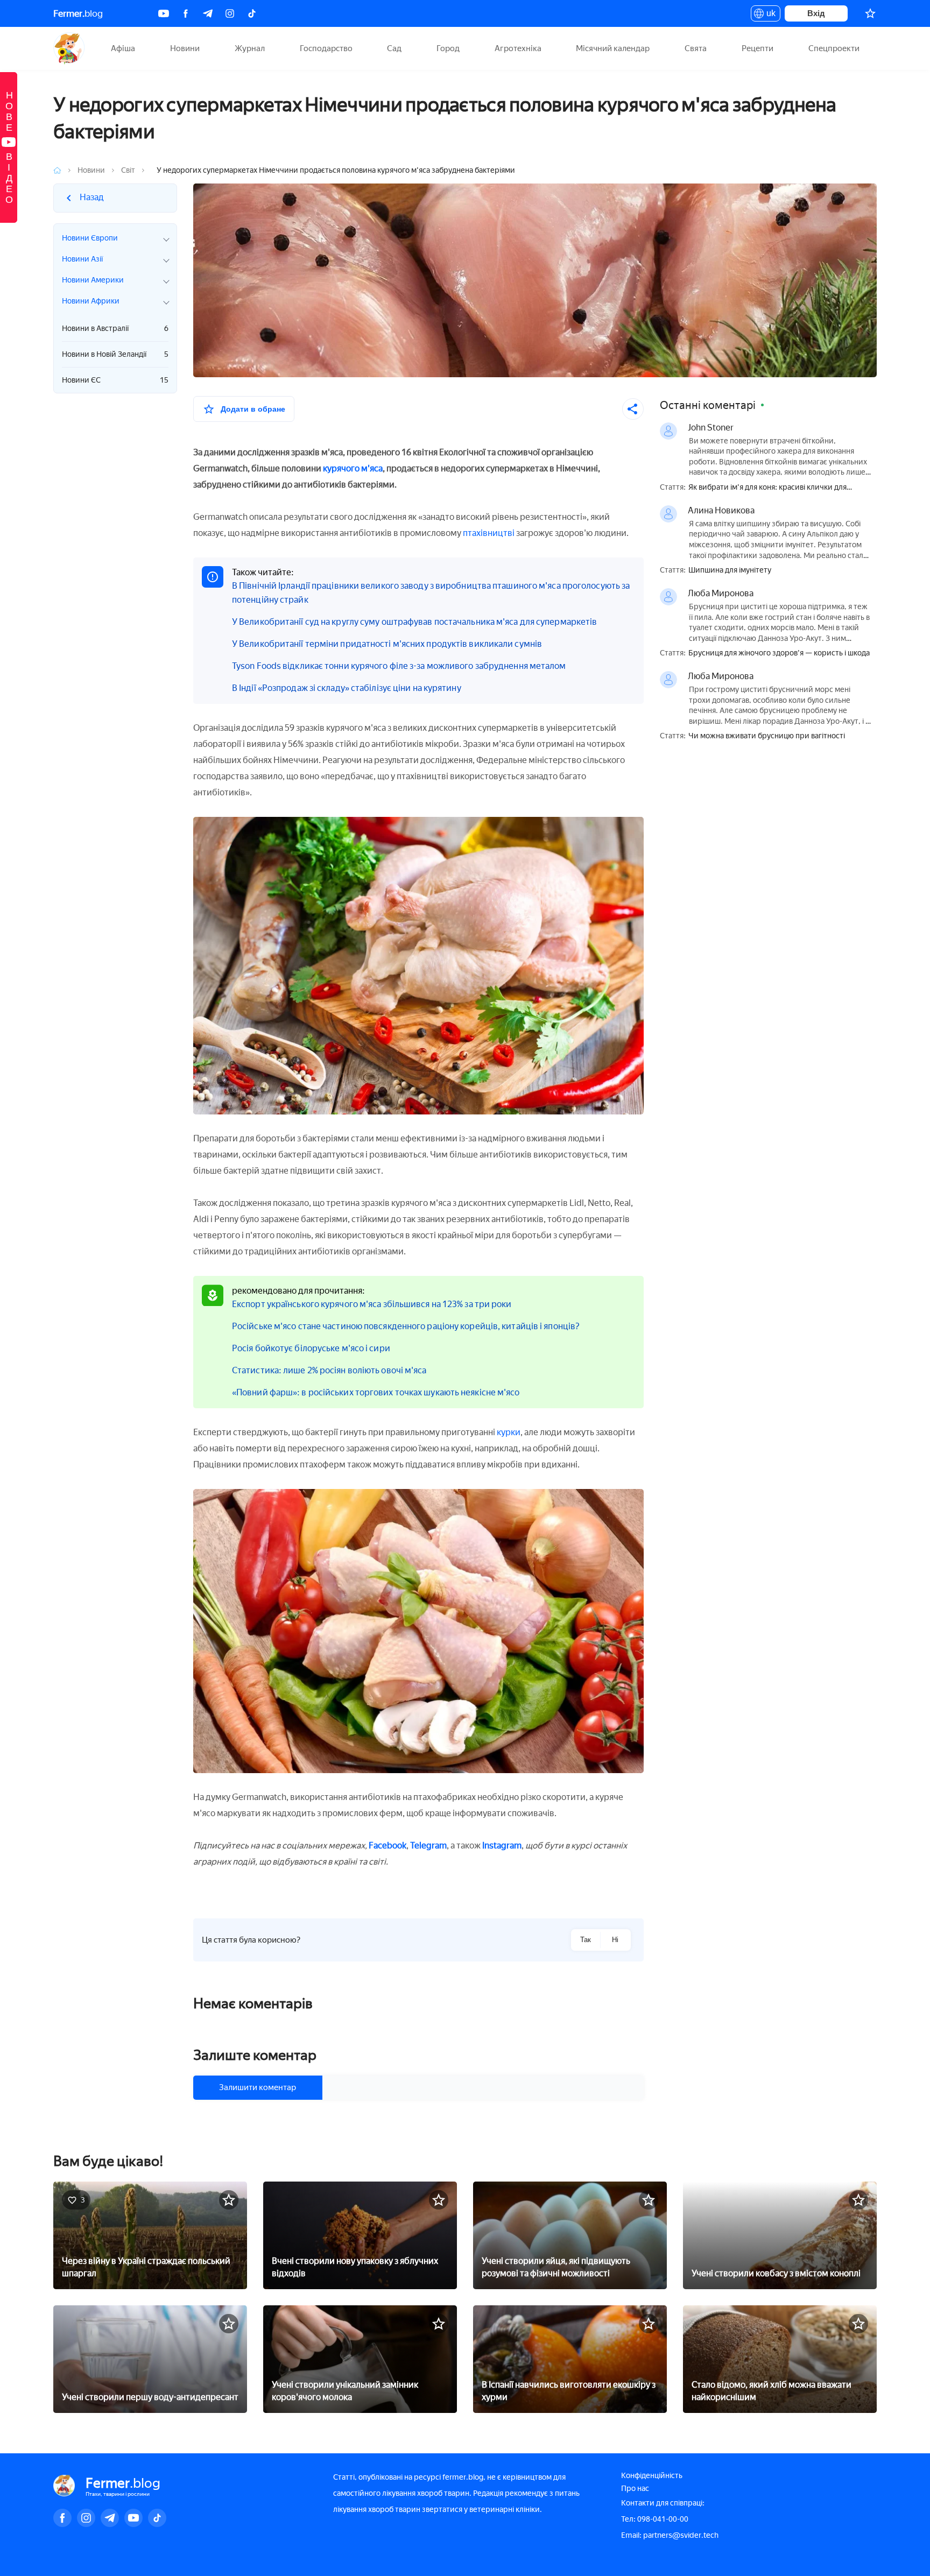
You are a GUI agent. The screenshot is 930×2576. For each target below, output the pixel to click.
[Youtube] (164, 13)
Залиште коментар (255, 2055)
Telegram (428, 1845)
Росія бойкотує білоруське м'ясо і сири (311, 1348)
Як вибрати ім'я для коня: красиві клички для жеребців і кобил (767, 488)
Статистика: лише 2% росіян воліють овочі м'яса (329, 1370)
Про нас (635, 2489)
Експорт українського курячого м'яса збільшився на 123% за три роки (372, 1304)
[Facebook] (186, 13)
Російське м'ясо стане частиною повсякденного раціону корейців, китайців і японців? (406, 1326)
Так (586, 1940)
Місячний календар (613, 48)
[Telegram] (208, 13)
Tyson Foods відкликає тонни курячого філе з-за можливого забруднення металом (399, 666)
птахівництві (489, 533)
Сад (394, 48)
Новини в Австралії (115, 329)
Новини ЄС (115, 380)
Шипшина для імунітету (730, 570)
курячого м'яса (353, 468)
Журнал (250, 48)
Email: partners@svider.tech (670, 2535)
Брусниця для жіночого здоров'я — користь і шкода (779, 653)
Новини (185, 48)
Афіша (123, 48)
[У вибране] (229, 2200)
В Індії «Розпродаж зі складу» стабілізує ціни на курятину (347, 688)
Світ (128, 170)
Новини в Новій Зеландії (115, 354)
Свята (696, 48)
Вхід (816, 13)
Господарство (326, 48)
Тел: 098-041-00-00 (655, 2519)
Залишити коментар (258, 2087)
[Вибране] (870, 13)
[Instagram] (230, 13)
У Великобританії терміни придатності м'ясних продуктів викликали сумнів (387, 644)
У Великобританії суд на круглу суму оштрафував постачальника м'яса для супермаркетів (414, 622)
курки (509, 1432)
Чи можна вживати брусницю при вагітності (767, 736)
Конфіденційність (652, 2476)
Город (448, 48)
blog (78, 13)
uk (768, 15)
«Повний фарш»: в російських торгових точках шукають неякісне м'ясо (376, 1392)
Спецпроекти (834, 48)
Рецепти (758, 48)
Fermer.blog (69, 48)
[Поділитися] (633, 409)
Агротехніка (518, 48)
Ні (615, 1940)
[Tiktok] (252, 13)
